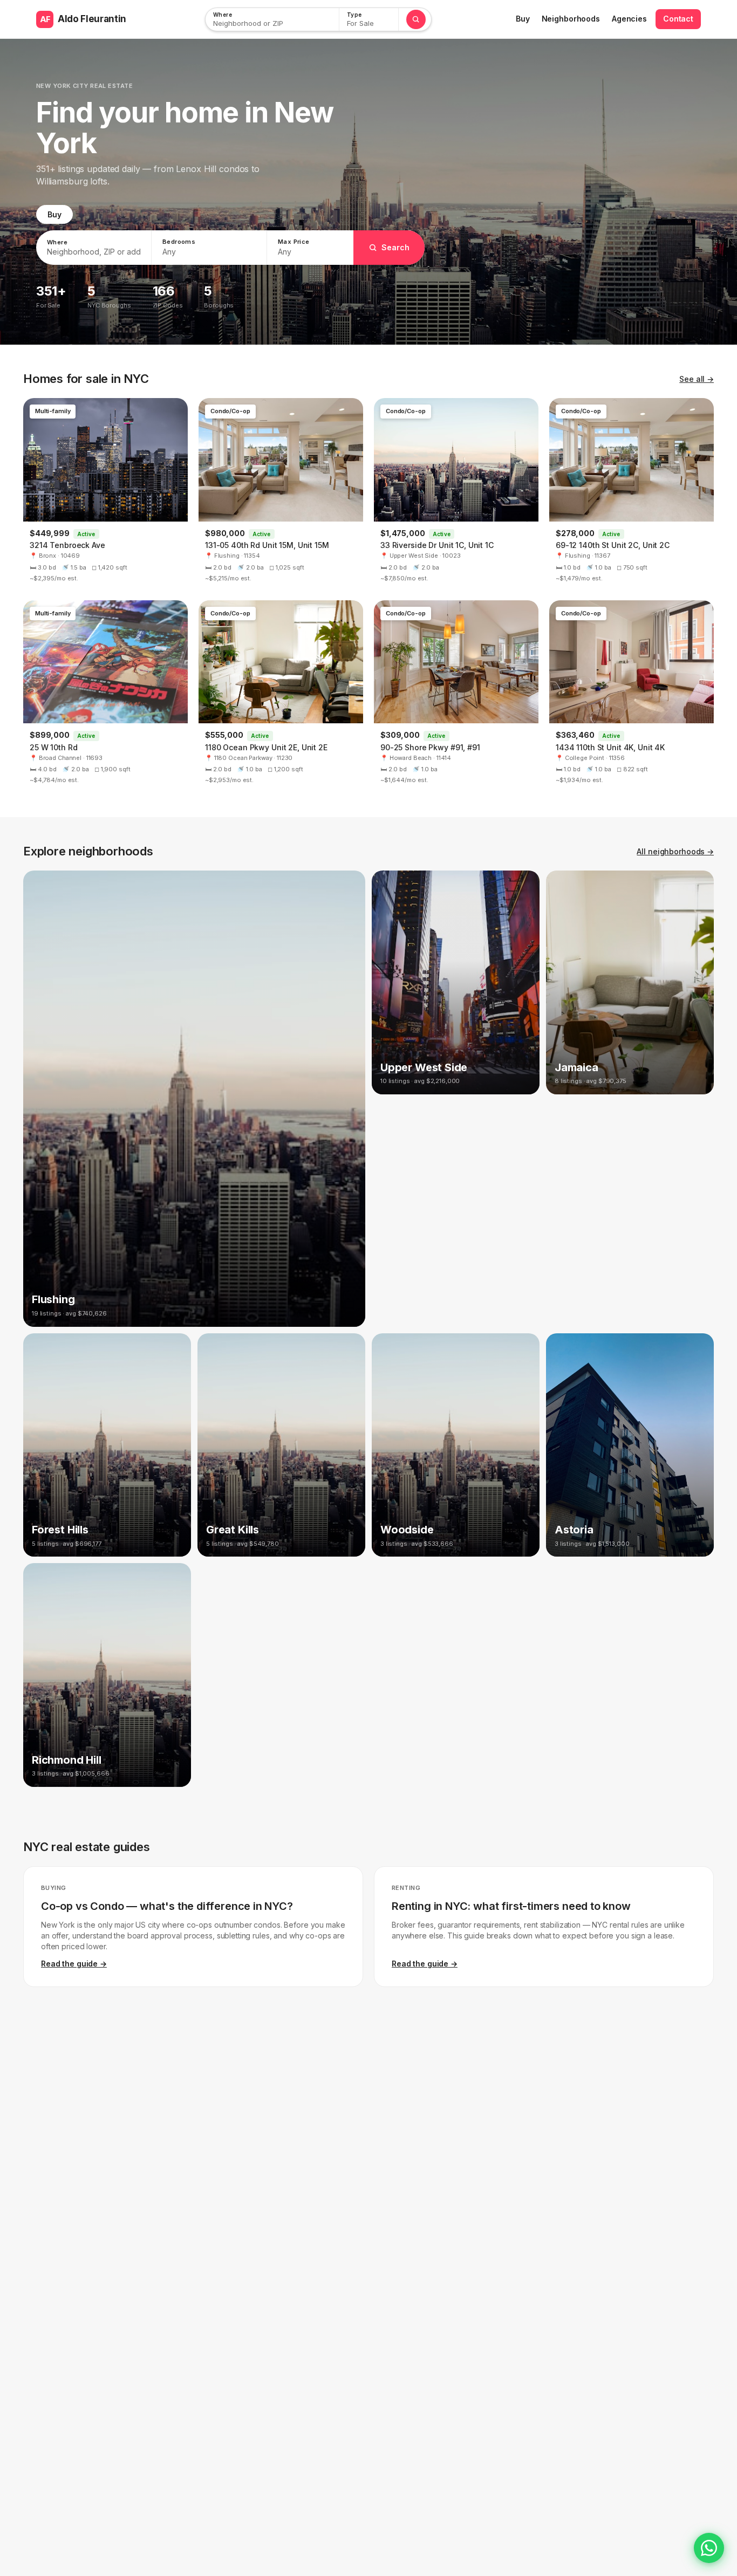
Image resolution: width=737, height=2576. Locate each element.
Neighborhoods (571, 19)
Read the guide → (74, 1964)
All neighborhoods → (675, 851)
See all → (697, 379)
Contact (678, 19)
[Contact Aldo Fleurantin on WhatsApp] (709, 2548)
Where (223, 15)
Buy (523, 19)
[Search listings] (416, 19)
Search (395, 247)
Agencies (629, 19)
